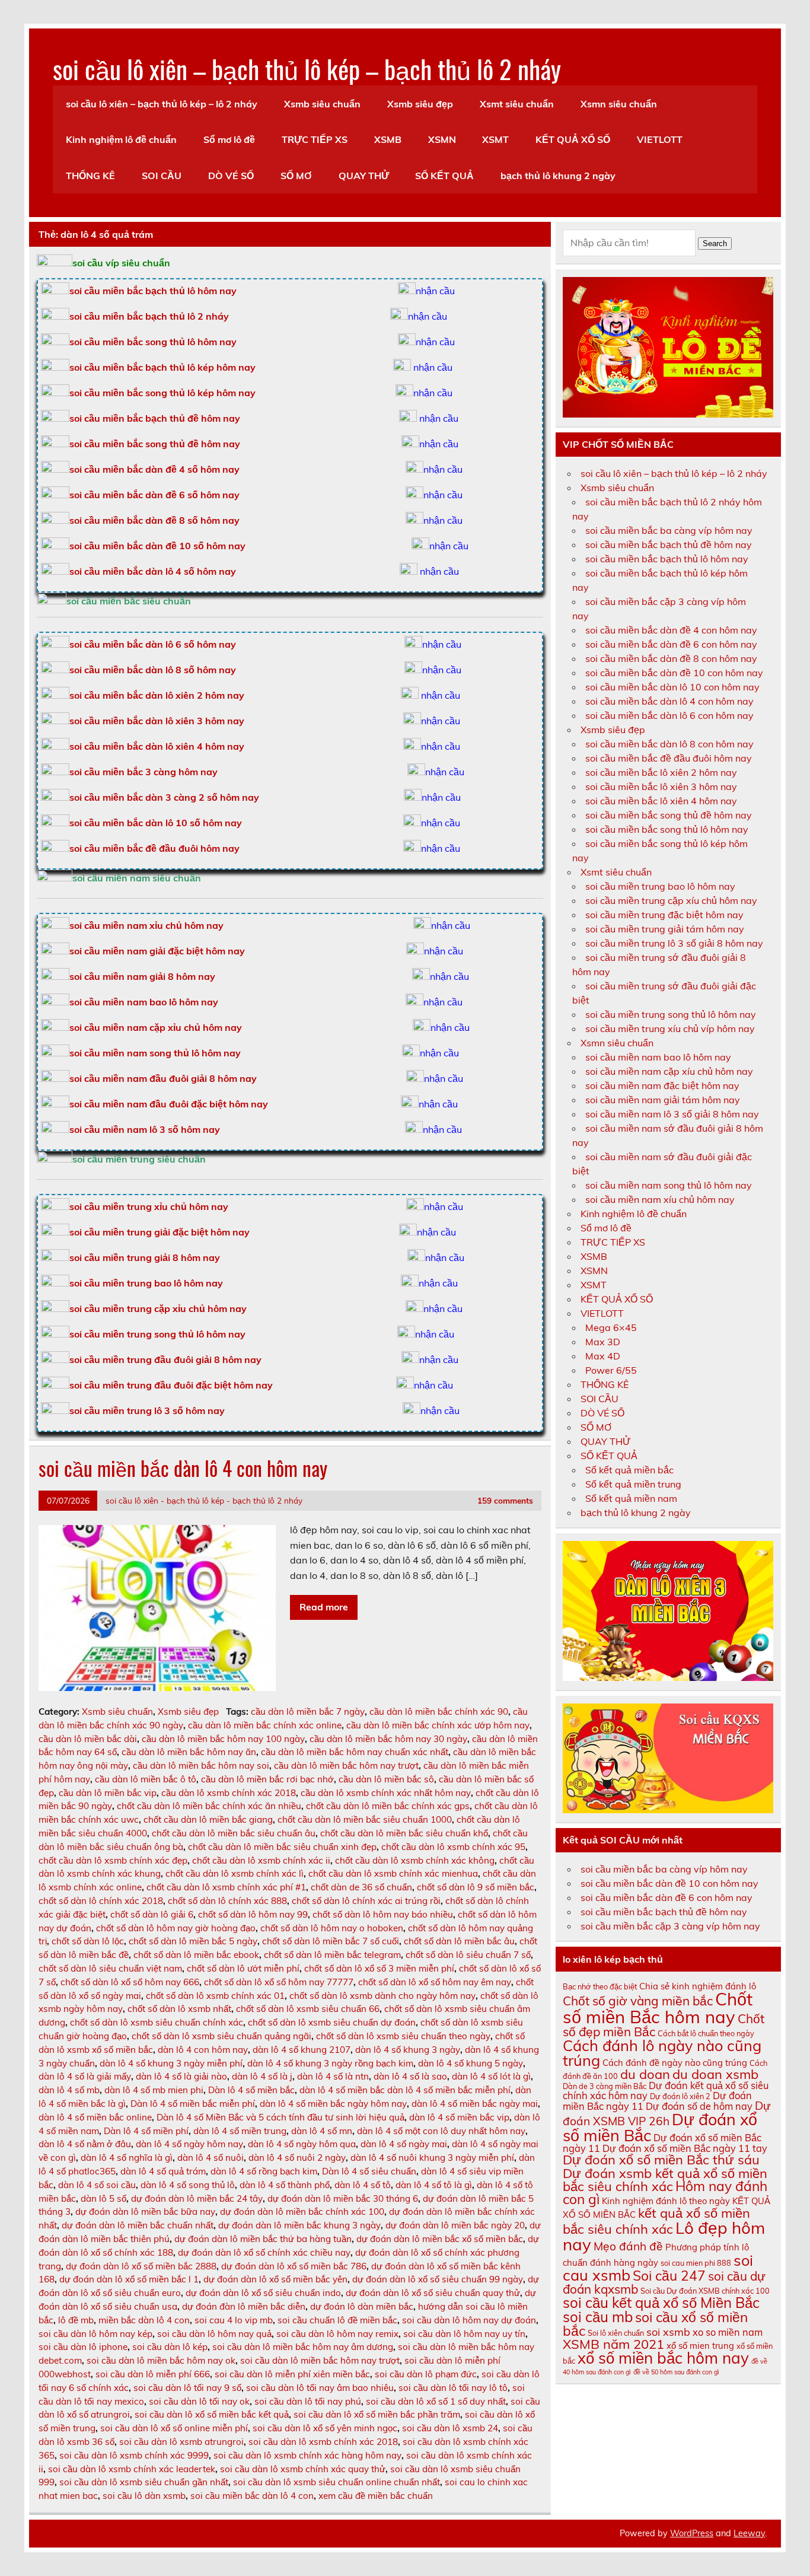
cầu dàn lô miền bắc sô (386, 1779)
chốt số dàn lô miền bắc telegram (332, 1955)
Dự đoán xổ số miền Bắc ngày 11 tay (685, 2148)
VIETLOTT (660, 139)
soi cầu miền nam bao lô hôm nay (144, 1002)
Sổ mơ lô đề (229, 139)
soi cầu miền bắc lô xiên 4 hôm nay (661, 801)
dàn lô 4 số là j (262, 2076)
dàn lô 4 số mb (69, 2090)
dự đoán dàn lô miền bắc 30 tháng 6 (343, 2198)
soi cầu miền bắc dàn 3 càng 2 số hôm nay (164, 797)
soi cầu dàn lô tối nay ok (199, 2401)
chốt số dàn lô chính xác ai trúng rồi (366, 1901)
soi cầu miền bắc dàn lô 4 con (252, 2496)
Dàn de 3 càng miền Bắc (605, 2086)
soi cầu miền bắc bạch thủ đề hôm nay (155, 418)
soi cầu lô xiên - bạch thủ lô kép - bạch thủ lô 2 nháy (204, 1500)
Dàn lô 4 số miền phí (146, 2131)
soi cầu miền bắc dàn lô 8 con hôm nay (669, 744)
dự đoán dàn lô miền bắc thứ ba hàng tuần (263, 2239)
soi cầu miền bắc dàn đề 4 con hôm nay (671, 630)
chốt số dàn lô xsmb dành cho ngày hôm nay (382, 1996)
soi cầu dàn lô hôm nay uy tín (464, 2334)
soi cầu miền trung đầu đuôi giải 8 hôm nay (165, 1359)
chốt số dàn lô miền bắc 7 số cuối (331, 1941)
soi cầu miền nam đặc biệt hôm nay (662, 1085)
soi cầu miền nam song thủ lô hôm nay (155, 1053)
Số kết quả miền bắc (629, 1470)
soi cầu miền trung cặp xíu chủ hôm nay (671, 900)
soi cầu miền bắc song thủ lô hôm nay (153, 342)
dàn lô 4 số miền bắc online (95, 2117)
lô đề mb (76, 2320)
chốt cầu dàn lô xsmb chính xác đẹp (113, 1860)
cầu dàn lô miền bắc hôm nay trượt (346, 1765)
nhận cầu (435, 291)
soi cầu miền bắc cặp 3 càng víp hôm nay (670, 1926)
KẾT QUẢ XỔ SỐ (573, 139)
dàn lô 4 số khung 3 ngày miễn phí (171, 2063)
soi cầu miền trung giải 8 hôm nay (145, 1257)
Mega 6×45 (611, 1327)
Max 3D (603, 1342)
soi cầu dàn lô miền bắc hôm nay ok (161, 2360)
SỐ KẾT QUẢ (444, 176)
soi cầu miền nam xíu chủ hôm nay (660, 1199)
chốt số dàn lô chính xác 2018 (101, 1901)
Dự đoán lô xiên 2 (680, 2096)
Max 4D (603, 1356)
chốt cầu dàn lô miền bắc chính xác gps (388, 1806)
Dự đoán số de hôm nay (699, 2106)
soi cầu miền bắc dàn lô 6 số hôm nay (153, 644)
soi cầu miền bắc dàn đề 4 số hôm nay (154, 469)
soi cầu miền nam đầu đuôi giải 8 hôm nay (163, 1078)
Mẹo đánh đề (628, 2246)
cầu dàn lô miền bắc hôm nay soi (201, 1765)
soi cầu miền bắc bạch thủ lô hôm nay (667, 559)
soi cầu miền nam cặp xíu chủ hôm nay (669, 1071)
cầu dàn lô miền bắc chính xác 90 (439, 1712)
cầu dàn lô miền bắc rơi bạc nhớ (267, 1779)
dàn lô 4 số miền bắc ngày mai (475, 2104)
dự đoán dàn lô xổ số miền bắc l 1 (129, 2279)
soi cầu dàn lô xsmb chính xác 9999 (134, 2455)
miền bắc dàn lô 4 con (144, 2320)
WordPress (692, 2533)
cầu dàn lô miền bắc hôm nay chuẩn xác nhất (355, 1752)
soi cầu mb (598, 2317)
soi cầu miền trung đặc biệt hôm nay (664, 915)
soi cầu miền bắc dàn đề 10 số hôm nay (157, 546)
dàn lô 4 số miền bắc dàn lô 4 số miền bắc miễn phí (405, 2090)
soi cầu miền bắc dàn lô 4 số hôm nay (153, 571)
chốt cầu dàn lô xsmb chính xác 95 (453, 1847)
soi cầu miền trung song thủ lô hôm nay (157, 1334)
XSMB (388, 139)
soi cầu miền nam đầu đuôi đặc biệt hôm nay (169, 1104)
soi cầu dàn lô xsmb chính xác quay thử (303, 2469)
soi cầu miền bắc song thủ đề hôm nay (155, 444)
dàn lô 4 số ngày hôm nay (189, 2144)
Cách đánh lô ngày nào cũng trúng (662, 2053)
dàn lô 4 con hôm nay (203, 2050)
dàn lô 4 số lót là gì (491, 2076)
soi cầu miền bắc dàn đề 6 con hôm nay (671, 644)
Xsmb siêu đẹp (420, 104)
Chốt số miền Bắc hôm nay (658, 2007)
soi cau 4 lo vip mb (234, 2320)
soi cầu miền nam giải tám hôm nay (663, 1100)
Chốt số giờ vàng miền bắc (638, 2001)
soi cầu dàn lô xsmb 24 (450, 2428)
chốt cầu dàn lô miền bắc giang (208, 1819)
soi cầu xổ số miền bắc (655, 2324)
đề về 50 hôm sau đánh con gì (676, 2372)
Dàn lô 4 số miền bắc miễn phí (193, 2104)
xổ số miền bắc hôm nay (663, 2358)
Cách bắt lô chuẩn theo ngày (706, 2033)
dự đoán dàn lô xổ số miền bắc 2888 (141, 2266)
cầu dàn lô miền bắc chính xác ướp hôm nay (438, 1725)
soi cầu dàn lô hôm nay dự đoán (469, 2320)
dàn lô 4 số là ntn (333, 2076)
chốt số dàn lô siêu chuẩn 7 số (468, 1955)
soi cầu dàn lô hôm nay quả (214, 2334)
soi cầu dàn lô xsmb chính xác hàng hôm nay (307, 2455)
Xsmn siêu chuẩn (619, 104)
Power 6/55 (611, 1370)
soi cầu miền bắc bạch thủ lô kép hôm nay (162, 367)
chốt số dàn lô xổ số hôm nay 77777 (279, 1982)
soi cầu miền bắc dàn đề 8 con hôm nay (671, 658)
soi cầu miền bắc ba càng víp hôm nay (669, 530)
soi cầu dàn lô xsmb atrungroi (181, 2442)
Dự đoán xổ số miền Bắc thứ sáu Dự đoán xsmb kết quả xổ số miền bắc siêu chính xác (665, 2173)
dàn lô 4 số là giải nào (181, 2076)
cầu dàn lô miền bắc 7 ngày (308, 1712)
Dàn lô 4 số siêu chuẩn (369, 2171)
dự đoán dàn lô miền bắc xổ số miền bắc (440, 2239)
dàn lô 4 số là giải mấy (85, 2076)
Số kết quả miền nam (631, 1498)
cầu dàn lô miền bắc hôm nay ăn (189, 1752)
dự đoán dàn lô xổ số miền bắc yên (275, 2279)
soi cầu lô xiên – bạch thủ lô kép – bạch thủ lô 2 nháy (307, 68)
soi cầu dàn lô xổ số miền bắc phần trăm (377, 2414)
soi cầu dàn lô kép (170, 2347)
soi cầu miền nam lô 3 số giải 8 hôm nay (672, 1114)
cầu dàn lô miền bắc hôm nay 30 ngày (388, 1739)
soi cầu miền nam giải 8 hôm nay (142, 976)
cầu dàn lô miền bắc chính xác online (265, 1725)
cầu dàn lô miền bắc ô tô (146, 1779)
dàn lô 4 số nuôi (211, 2158)
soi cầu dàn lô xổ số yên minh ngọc (325, 2428)
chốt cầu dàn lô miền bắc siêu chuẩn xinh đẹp (282, 1847)
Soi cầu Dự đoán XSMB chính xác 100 (705, 2291)
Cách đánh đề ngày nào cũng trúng (675, 2063)
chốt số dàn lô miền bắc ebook (196, 1955)
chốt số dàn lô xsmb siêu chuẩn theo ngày (403, 2036)
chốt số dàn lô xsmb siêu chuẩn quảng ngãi (221, 2036)
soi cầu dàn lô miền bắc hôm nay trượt (320, 2360)
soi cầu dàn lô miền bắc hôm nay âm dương (303, 2347)
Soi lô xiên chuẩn (616, 2333)
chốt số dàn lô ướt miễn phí (243, 1968)
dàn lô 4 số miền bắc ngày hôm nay (333, 2104)
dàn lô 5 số (103, 2198)
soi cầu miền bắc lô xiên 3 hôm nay (661, 787)
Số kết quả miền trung (633, 1484)
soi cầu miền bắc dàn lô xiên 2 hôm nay (157, 695)
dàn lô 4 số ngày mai (404, 2144)
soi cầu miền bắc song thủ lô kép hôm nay (162, 393)
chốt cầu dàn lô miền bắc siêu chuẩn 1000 (365, 1819)
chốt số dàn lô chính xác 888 (227, 1901)
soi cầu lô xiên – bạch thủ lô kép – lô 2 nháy (162, 104)
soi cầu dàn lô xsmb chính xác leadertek (132, 2469)
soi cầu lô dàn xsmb (144, 2496)
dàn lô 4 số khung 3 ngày (408, 2050)
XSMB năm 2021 (613, 2344)
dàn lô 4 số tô (363, 2185)
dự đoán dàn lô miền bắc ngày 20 (455, 2225)
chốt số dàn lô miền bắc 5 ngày (193, 1941)
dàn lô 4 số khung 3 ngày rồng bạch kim (330, 2063)
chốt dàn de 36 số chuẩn (361, 1887)
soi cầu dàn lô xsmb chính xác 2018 (323, 2442)
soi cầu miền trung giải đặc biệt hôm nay (160, 1232)
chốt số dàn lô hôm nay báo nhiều (383, 1914)
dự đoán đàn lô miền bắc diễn (244, 2306)
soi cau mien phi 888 (696, 2263)
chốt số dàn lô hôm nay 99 (253, 1914)
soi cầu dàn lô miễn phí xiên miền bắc (292, 2374)
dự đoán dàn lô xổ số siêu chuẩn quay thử (433, 2293)
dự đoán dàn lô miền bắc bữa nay (145, 2212)
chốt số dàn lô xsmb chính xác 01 (215, 1996)
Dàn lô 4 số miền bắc (251, 2090)
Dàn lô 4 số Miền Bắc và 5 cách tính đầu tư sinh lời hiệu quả (280, 2117)
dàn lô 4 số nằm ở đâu (85, 2144)
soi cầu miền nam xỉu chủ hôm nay (146, 925)
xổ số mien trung (700, 2346)
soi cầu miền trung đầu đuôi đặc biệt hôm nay (171, 1385)
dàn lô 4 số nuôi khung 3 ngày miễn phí (432, 2158)
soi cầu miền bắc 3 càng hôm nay (143, 772)
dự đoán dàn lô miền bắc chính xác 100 (302, 2212)
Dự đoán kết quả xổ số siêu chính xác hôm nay (666, 2090)
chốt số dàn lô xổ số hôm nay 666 (130, 1982)
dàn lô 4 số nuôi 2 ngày (297, 2158)
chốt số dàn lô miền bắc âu (459, 1941)
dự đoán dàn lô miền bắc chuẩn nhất (138, 2225)
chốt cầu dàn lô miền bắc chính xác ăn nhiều (209, 1806)
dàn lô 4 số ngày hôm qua (302, 2144)
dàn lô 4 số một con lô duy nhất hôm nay (441, 2131)
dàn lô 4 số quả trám (163, 2171)
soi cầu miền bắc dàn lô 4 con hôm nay (183, 1468)
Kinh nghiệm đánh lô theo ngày (666, 2201)
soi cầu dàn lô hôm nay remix (337, 2334)
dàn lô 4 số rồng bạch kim (264, 2171)
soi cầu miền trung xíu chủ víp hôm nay (670, 1029)
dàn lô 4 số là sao (410, 2076)
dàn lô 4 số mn (322, 2131)
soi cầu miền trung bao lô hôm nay (146, 1283)
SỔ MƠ (296, 176)
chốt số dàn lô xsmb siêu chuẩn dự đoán (332, 2022)
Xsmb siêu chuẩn (322, 104)
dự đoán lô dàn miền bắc (362, 2306)
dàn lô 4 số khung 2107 (302, 2050)
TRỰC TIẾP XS (315, 139)
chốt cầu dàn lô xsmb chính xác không (415, 1860)
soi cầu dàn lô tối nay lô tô (453, 2388)
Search (715, 243)
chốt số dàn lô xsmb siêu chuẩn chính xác (157, 2022)
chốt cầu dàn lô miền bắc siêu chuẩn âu (234, 1833)
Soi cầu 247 (669, 2276)
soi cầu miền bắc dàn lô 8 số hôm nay (153, 670)
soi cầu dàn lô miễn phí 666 (153, 2374)
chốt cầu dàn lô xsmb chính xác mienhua (393, 1873)
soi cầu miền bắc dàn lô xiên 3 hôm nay (157, 721)
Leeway (749, 2533)
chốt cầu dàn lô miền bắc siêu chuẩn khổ (404, 1833)
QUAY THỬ (364, 176)
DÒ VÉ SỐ (231, 176)
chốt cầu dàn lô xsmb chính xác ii (261, 1860)
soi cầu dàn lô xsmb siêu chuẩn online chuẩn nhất (337, 2482)
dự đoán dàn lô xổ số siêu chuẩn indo (263, 2293)
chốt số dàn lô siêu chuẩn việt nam (110, 1968)
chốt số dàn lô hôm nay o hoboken (332, 1928)
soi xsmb (668, 2332)
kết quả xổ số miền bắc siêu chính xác (656, 2221)
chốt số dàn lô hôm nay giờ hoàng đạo (176, 1928)
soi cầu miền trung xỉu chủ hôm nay (149, 1206)
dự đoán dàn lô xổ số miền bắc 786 (294, 2266)
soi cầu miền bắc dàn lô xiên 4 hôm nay (157, 746)
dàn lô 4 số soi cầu (97, 2185)
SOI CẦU (162, 176)
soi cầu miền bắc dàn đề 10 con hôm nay (674, 673)
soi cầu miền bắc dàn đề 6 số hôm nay (154, 495)
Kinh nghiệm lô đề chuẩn (121, 139)
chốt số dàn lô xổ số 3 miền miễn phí (379, 1968)
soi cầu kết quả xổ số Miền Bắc (661, 2303)
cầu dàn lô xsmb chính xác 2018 (229, 1793)
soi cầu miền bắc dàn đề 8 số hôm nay (154, 520)
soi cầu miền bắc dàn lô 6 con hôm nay (669, 715)
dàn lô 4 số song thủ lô (188, 2185)
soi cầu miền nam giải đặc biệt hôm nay (157, 951)
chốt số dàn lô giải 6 (152, 1914)
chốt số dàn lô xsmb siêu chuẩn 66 (308, 2009)
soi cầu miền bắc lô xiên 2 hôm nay (661, 772)
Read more (324, 1607)
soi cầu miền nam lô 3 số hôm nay (145, 1129)
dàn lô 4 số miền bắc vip (459, 2117)
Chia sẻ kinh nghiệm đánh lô (698, 1986)
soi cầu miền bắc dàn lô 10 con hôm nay (672, 687)
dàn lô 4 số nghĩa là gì (127, 2158)
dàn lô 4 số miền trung (240, 2131)
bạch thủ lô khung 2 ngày (558, 176)
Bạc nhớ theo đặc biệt (600, 1986)
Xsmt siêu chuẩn (517, 104)
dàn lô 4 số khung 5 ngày (471, 2063)
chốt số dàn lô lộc (88, 1941)
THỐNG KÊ (90, 176)
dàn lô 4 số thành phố (285, 2185)
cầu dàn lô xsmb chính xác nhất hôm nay (386, 1793)
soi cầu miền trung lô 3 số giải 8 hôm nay (674, 943)
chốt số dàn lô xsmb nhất (179, 2009)
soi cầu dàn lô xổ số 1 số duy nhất (436, 2401)
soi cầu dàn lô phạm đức (426, 2374)
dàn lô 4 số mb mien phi (154, 2090)
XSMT (495, 139)
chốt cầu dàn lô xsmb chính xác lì (235, 1873)
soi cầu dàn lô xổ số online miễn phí (174, 2428)
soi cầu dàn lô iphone (83, 2347)
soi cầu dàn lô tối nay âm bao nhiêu (320, 2388)
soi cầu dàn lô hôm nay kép (95, 2334)
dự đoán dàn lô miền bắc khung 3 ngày (299, 2225)
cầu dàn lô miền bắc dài (88, 1739)
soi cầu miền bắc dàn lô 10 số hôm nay (156, 823)
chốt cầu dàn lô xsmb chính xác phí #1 (226, 1887)
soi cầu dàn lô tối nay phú (308, 2401)
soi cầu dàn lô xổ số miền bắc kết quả (212, 2414)
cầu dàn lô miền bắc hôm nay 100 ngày (223, 1739)
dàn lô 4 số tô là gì (434, 2185)
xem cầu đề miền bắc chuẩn (376, 2496)
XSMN (442, 139)
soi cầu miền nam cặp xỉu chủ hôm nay (156, 1027)
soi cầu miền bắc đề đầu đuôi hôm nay (154, 848)
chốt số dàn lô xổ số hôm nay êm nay (435, 1982)
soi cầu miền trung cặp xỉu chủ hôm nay (158, 1308)
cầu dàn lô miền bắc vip (108, 1793)
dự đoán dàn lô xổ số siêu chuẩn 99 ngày (438, 2279)
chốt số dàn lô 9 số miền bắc (476, 1887)
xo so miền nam (728, 2332)
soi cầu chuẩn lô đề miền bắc (337, 2320)
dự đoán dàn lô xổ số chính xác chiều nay (264, 2252)
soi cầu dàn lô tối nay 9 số (187, 2388)
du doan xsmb (715, 2074)
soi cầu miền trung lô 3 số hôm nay (147, 1410)
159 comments (505, 1500)
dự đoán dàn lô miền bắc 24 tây (197, 2198)
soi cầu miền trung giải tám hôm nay (665, 929)
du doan (645, 2074)
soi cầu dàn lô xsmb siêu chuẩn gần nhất (144, 2482)
